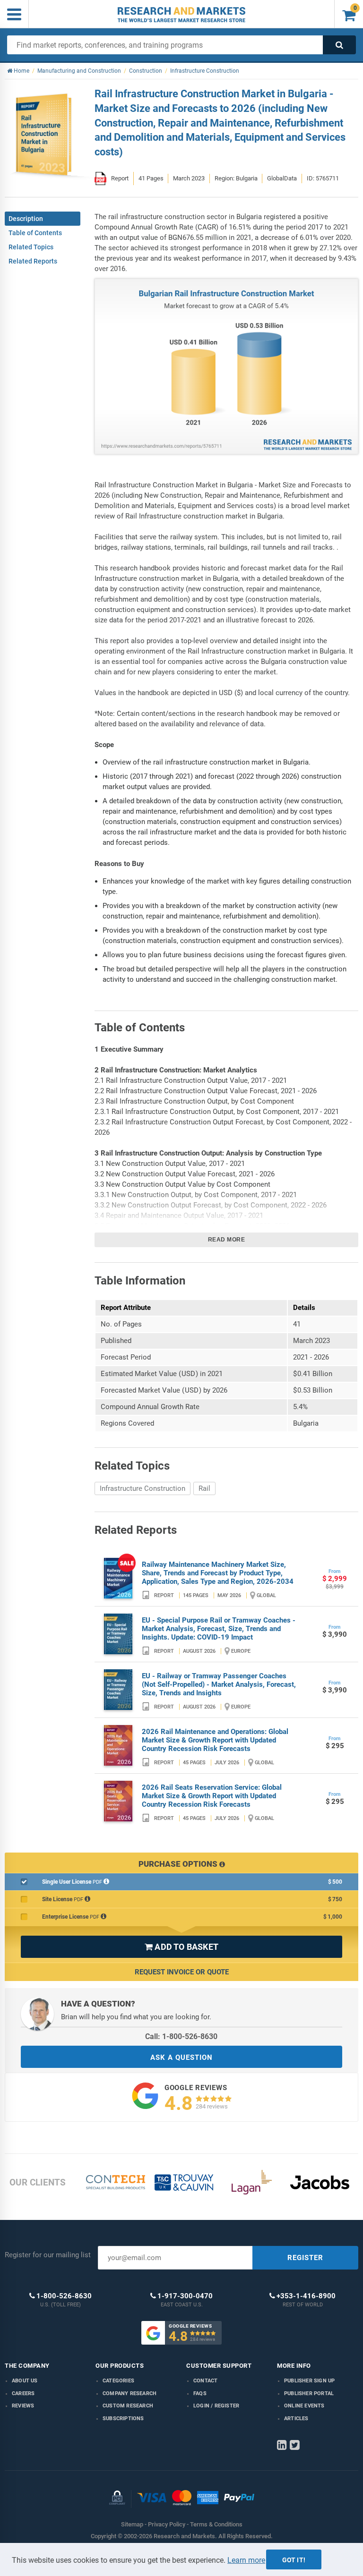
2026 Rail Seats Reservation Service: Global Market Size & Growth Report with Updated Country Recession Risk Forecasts (212, 1796)
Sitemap (132, 2524)
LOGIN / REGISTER (216, 2406)
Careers (23, 2393)
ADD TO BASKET (181, 1947)
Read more (227, 1240)
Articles (296, 2419)
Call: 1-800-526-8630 (181, 2036)
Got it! (294, 2560)
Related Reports (33, 261)
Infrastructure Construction (143, 1488)
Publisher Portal (309, 2393)
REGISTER (305, 2258)
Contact (205, 2381)
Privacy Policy (167, 2524)
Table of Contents (35, 233)
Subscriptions (123, 2419)
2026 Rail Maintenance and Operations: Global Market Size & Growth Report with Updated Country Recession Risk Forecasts (215, 1740)
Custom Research (128, 2406)
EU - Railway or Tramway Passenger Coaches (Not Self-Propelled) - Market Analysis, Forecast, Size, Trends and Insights (219, 1684)
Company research (130, 2393)
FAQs (200, 2393)
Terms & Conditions (216, 2524)
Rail (204, 1488)
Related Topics (31, 247)
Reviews (23, 2406)
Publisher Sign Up (309, 2381)
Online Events (304, 2406)
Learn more (246, 2560)
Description (26, 219)
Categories (118, 2381)
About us (25, 2381)
